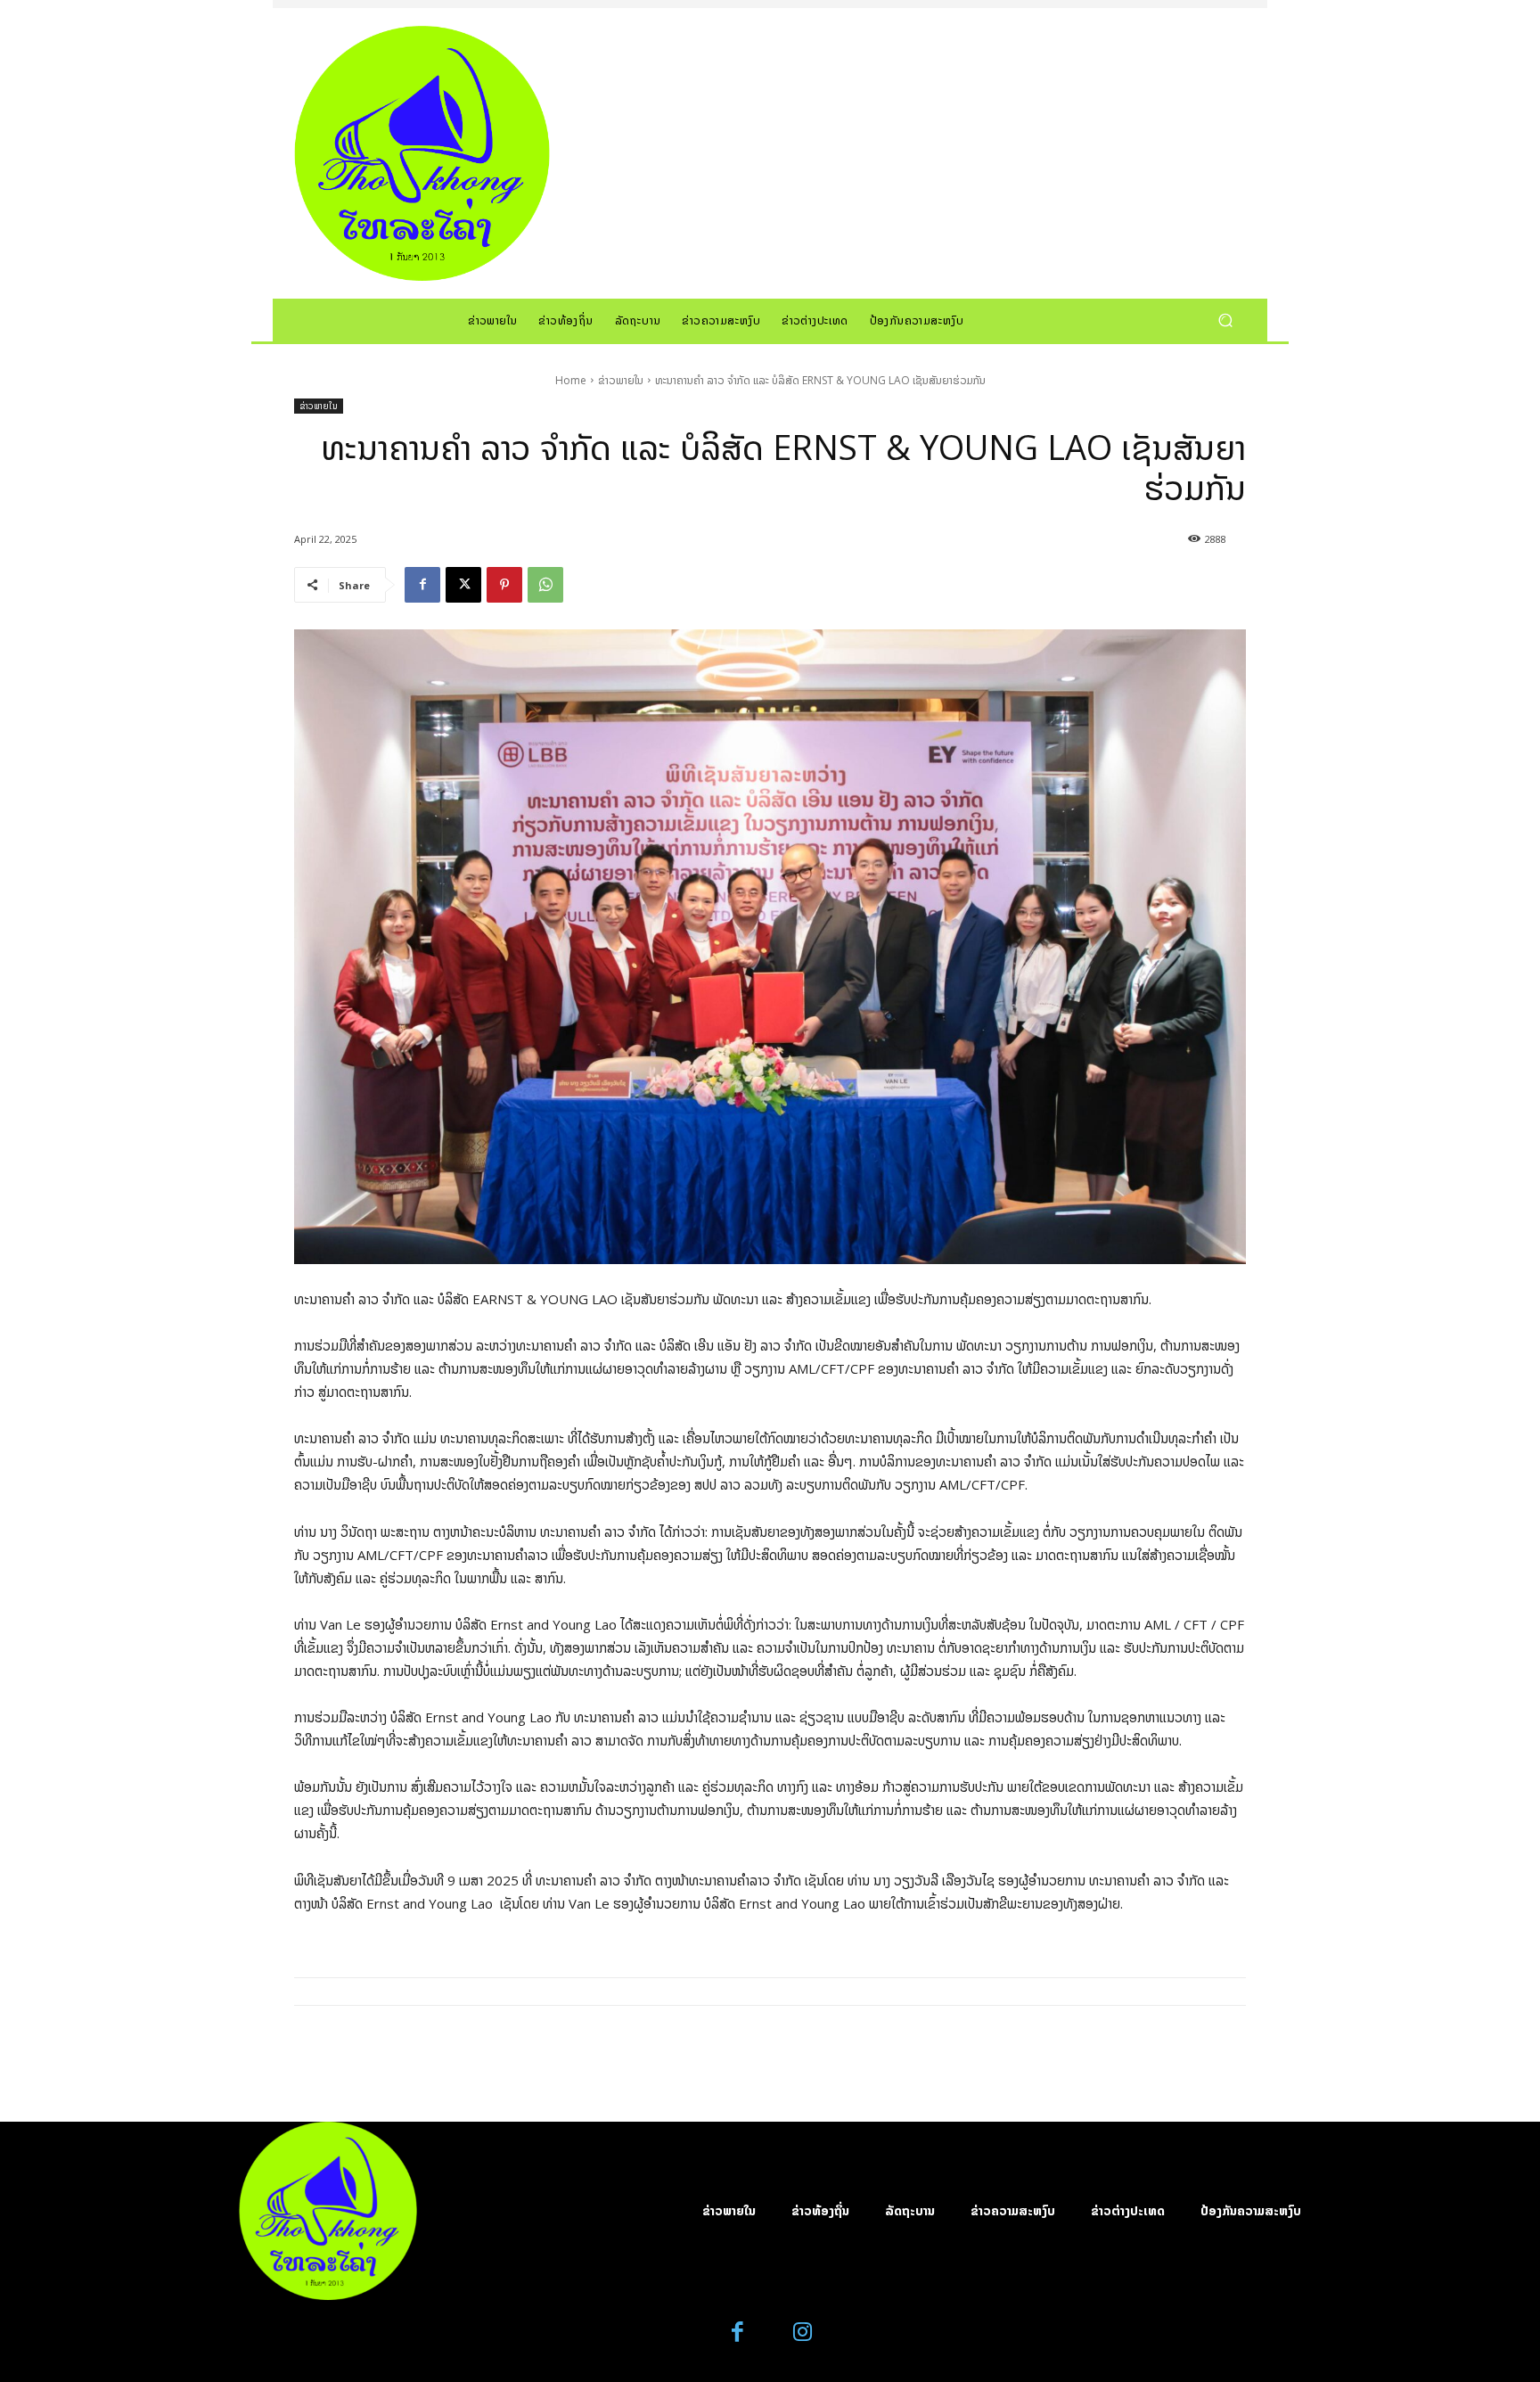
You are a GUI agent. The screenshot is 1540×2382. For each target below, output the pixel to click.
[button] (1225, 320)
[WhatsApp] (545, 585)
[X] (463, 585)
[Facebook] (422, 585)
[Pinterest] (504, 585)
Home (571, 380)
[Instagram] (803, 2333)
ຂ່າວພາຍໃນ (621, 380)
